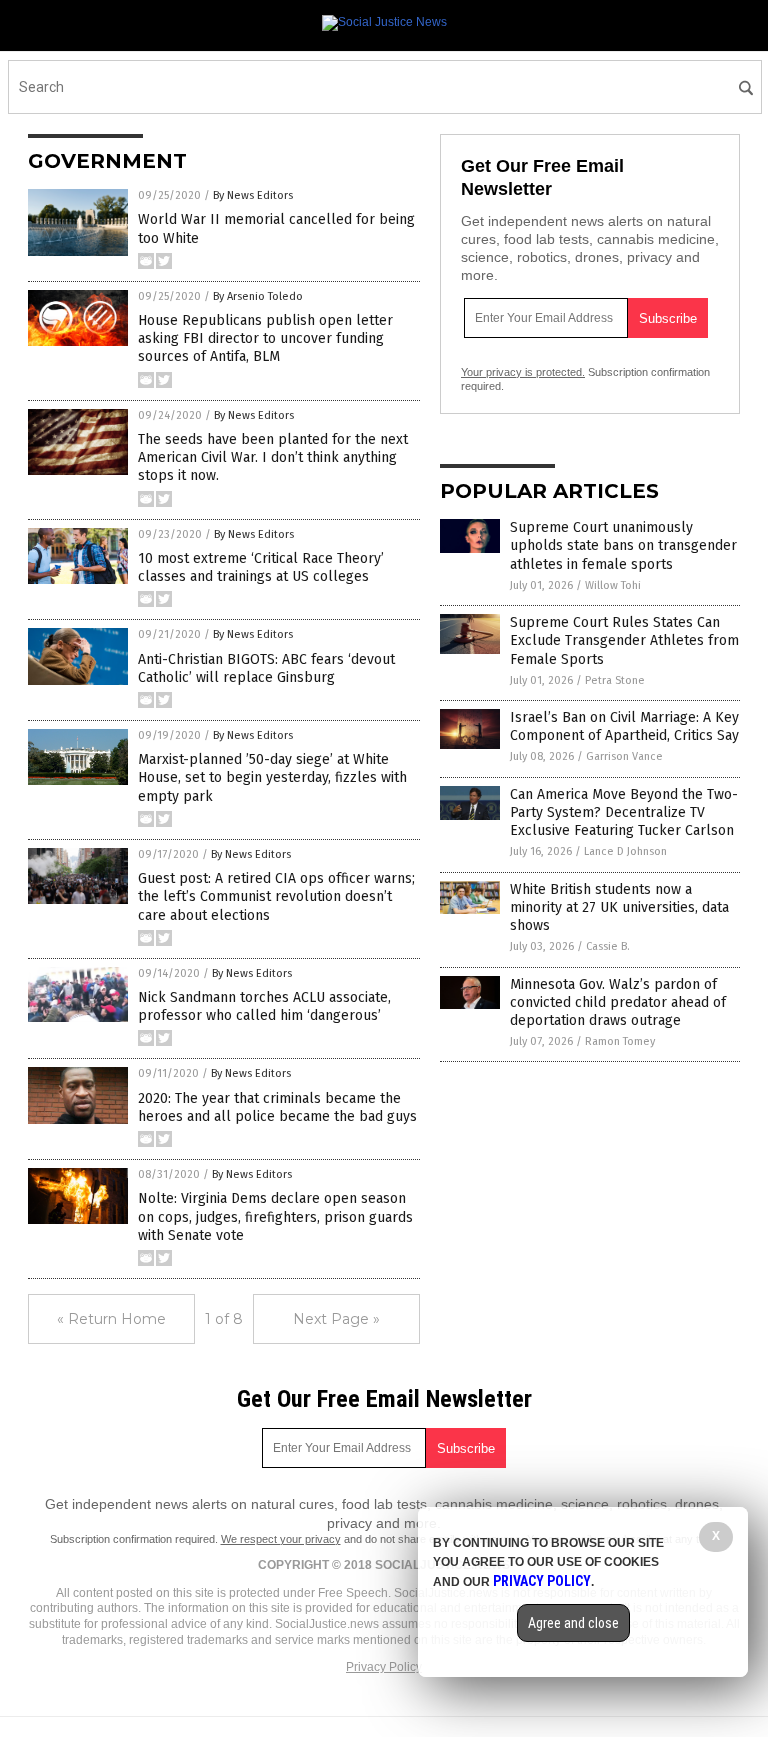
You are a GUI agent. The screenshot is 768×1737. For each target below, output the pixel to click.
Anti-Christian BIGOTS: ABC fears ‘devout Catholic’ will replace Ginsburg (266, 668)
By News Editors (253, 195)
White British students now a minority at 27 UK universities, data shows (619, 907)
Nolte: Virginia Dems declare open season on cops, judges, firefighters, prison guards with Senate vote (275, 1216)
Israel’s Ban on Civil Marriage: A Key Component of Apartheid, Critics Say (624, 726)
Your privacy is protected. (523, 372)
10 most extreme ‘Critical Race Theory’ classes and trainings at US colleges (261, 567)
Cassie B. (608, 946)
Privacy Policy (384, 1667)
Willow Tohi (613, 585)
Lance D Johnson (625, 851)
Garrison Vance (624, 756)
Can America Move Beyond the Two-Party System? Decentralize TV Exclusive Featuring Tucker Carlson (624, 812)
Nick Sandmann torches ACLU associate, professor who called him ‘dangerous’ (264, 1006)
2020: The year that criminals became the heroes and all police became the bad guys (277, 1107)
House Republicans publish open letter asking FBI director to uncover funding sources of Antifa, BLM (265, 338)
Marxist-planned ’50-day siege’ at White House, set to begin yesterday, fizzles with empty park (272, 777)
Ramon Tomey (620, 1041)
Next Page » (336, 1319)
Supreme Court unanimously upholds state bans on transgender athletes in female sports (623, 545)
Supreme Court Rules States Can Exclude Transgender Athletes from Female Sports (624, 640)
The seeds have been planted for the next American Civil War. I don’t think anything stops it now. (273, 457)
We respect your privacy (281, 1539)
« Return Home (111, 1319)
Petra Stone (615, 680)
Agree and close (573, 1623)
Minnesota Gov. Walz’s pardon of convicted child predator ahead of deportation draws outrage (618, 1002)
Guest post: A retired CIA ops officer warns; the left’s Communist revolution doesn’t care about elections (276, 896)
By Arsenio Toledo (258, 296)
